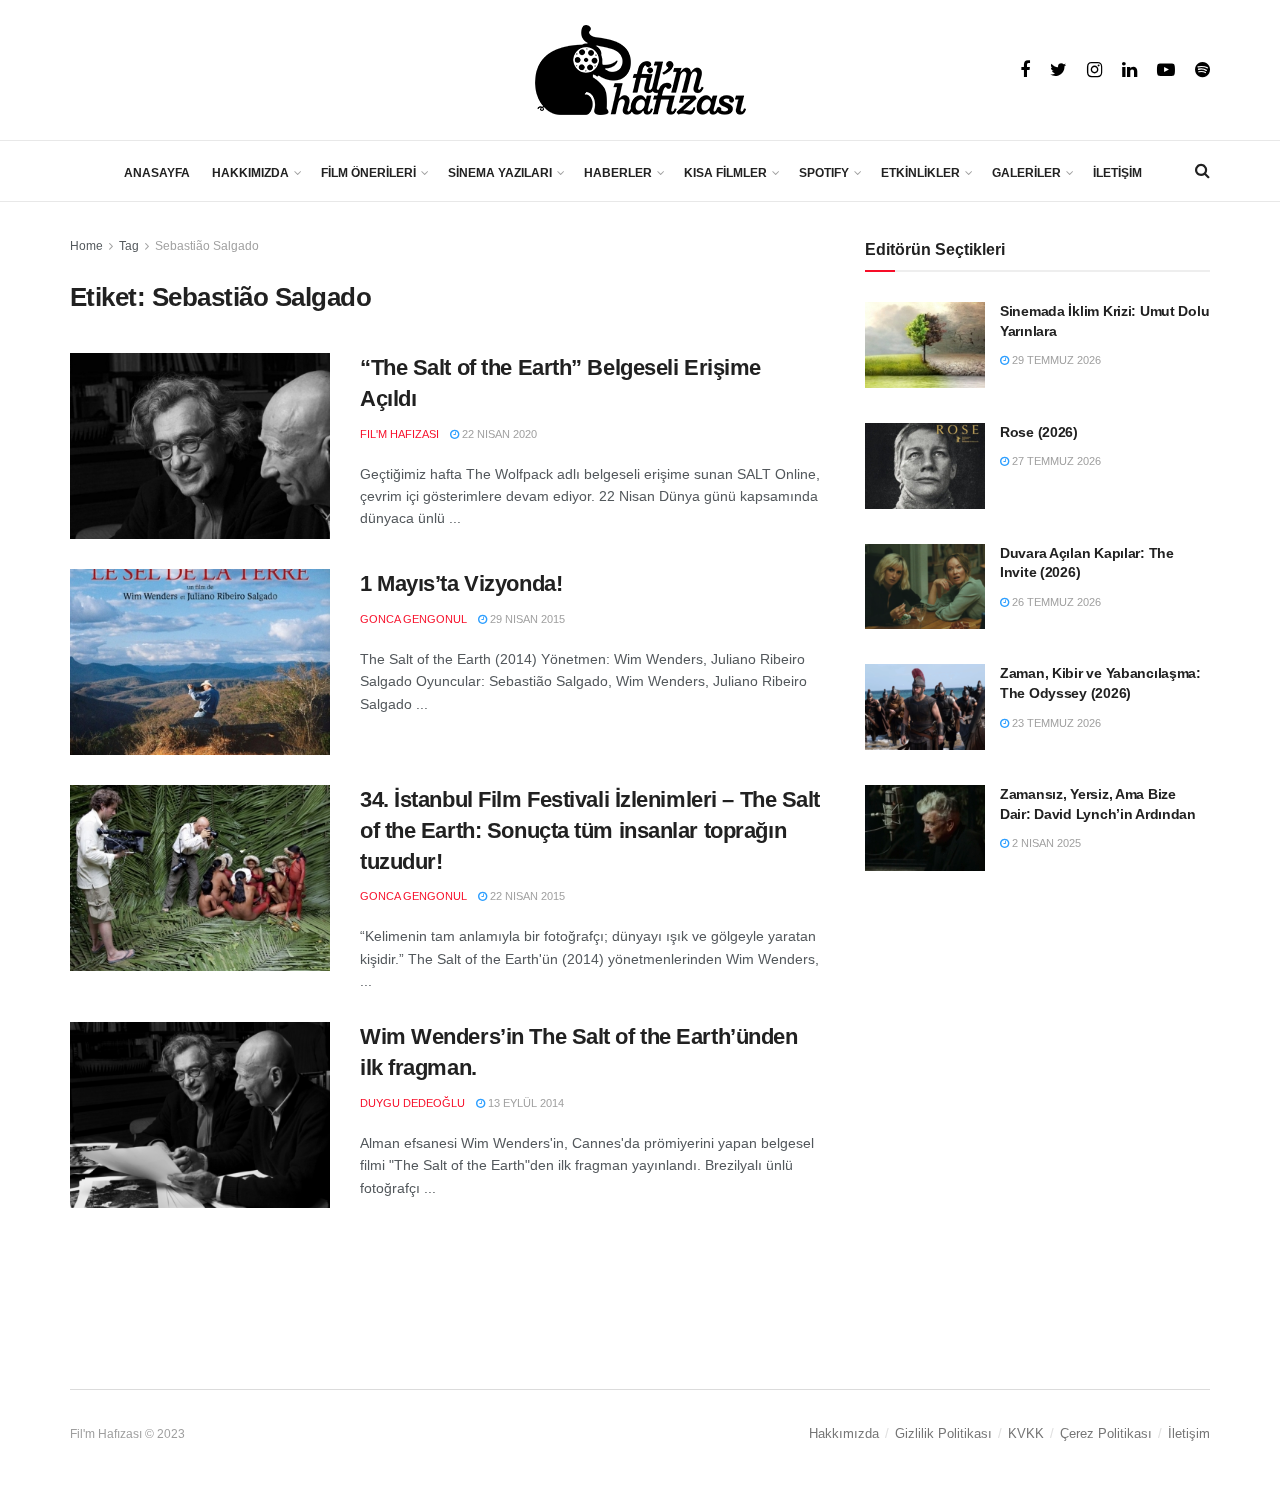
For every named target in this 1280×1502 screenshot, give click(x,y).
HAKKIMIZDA (250, 173)
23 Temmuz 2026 (1055, 723)
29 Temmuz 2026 (1055, 360)
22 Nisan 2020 (498, 434)
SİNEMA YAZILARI (500, 173)
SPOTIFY (824, 173)
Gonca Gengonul (413, 619)
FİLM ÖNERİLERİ (368, 173)
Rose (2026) (1039, 432)
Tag (129, 246)
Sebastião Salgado (207, 246)
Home (86, 246)
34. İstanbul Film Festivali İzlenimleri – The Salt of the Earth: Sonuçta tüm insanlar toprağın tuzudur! (590, 830)
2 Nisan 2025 (1045, 843)
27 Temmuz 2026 (1055, 461)
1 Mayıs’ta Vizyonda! (461, 583)
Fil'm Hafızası (399, 434)
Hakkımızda (844, 1433)
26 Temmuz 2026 (1055, 602)
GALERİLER (1026, 173)
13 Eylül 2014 (524, 1103)
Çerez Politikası (1106, 1433)
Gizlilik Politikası (943, 1433)
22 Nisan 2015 (526, 896)
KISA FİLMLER (725, 173)
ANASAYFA (157, 173)
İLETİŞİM (1117, 173)
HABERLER (618, 173)
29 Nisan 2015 (526, 619)
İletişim (1189, 1433)
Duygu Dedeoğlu (412, 1103)
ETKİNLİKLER (920, 173)
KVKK (1026, 1433)
